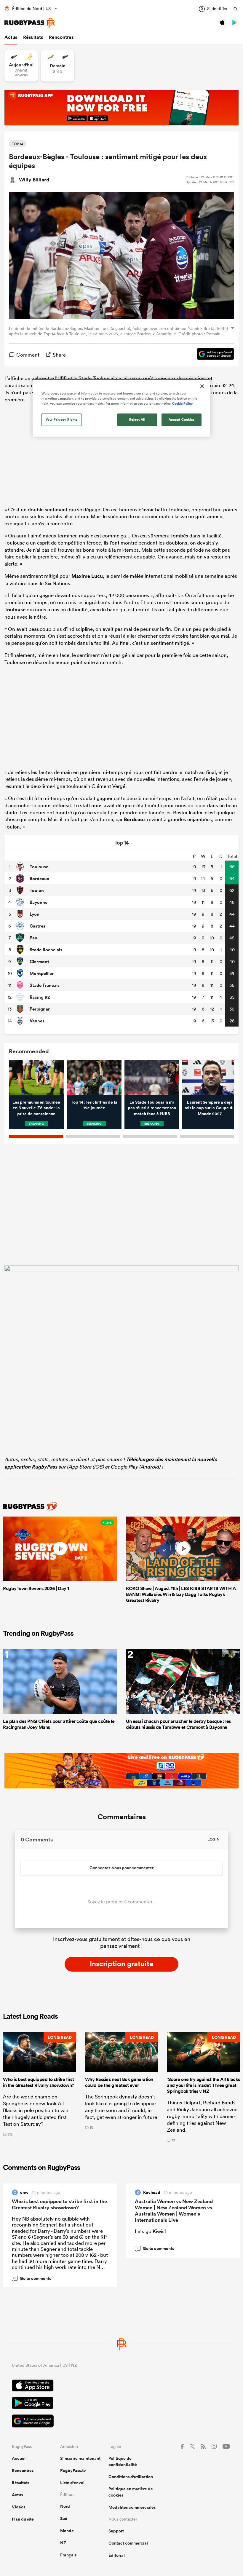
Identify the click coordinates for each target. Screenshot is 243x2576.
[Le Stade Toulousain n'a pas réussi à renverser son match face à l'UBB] (152, 1078)
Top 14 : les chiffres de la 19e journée (94, 1105)
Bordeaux (135, 819)
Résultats (33, 37)
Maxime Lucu (87, 576)
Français (68, 2555)
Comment (28, 355)
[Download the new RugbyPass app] (121, 1270)
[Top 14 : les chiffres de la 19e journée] (94, 1078)
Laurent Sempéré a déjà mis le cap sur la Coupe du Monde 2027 (210, 1108)
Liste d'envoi (72, 2483)
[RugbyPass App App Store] (121, 2386)
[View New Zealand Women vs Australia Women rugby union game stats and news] (21, 66)
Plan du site (23, 2519)
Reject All (137, 419)
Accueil (19, 2458)
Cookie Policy (182, 403)
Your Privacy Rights (62, 419)
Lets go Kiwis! (150, 2231)
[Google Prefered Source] (212, 355)
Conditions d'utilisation (131, 2477)
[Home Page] (30, 23)
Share (59, 355)
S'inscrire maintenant (80, 2458)
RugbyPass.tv (73, 2470)
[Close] (202, 386)
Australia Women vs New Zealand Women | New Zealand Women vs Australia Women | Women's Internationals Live (174, 2211)
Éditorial (117, 2555)
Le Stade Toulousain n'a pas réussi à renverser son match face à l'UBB (152, 1108)
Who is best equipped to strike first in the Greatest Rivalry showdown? (59, 2204)
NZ (63, 2543)
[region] (121, 408)
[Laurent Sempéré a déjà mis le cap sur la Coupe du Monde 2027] (210, 1078)
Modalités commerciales (132, 2507)
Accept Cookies (182, 419)
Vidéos (19, 2507)
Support (116, 2531)
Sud (64, 2518)
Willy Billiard (34, 180)
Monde (67, 2531)
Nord (65, 2506)
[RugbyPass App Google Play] (121, 2404)
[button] (40, 2087)
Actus (11, 37)
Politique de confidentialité (123, 2461)
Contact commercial (128, 2543)
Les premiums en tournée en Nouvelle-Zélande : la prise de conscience (36, 1108)
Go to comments (32, 2278)
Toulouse (15, 609)
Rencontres (61, 37)
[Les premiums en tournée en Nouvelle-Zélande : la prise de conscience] (36, 1078)
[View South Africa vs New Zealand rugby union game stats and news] (58, 66)
